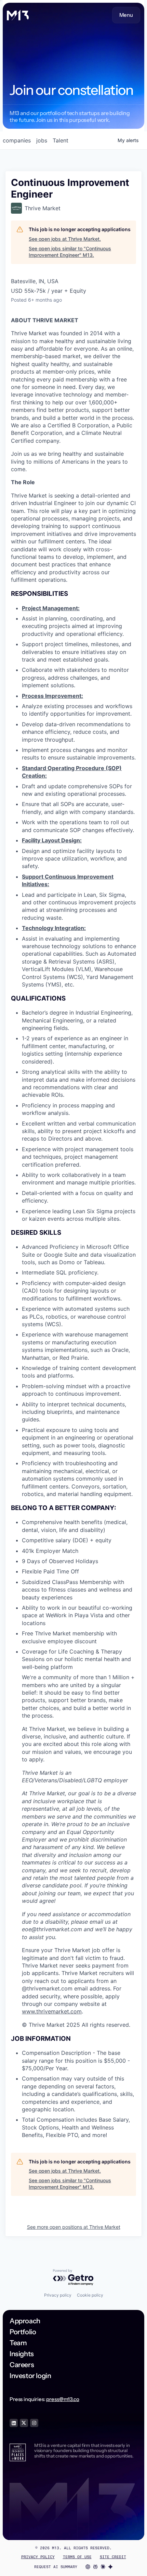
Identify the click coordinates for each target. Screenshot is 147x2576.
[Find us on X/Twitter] (24, 2423)
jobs (42, 140)
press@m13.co (63, 2399)
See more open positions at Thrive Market (74, 2227)
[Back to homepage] (18, 15)
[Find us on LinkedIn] (14, 2423)
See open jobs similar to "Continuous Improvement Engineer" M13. (70, 252)
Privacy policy (58, 2295)
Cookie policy (90, 2295)
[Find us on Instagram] (34, 2423)
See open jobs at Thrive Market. (65, 239)
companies (17, 140)
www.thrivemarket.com (52, 2011)
